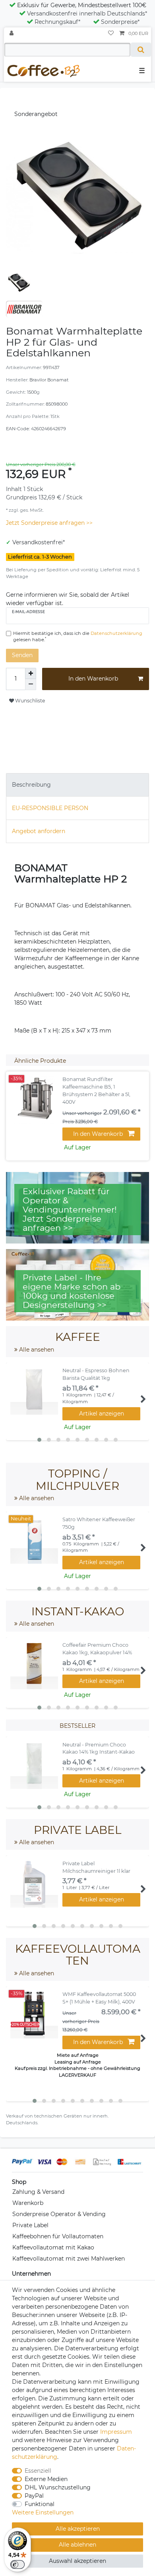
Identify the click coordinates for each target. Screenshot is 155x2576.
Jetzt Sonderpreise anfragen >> (49, 523)
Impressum (116, 2432)
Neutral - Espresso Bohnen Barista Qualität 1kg (96, 1374)
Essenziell (38, 2471)
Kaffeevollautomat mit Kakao (53, 2247)
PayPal (34, 2496)
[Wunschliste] (111, 34)
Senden (22, 655)
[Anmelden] (12, 34)
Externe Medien (46, 2479)
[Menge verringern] (31, 685)
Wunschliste (29, 701)
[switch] (17, 2564)
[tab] (77, 785)
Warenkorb (28, 2203)
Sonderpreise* (120, 22)
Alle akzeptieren (78, 2529)
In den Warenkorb (93, 679)
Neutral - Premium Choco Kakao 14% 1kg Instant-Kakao (99, 1748)
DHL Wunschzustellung (58, 2487)
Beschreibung (31, 785)
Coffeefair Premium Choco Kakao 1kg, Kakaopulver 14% (97, 1649)
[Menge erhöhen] (31, 673)
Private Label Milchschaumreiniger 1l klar (96, 1867)
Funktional (40, 2504)
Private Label (30, 2225)
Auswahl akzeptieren (77, 2561)
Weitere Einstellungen (43, 2512)
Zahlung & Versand (38, 2192)
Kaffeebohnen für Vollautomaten (58, 2236)
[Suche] (141, 50)
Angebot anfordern (39, 831)
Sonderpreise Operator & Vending (59, 2214)
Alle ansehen (36, 1350)
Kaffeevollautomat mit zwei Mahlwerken (69, 2259)
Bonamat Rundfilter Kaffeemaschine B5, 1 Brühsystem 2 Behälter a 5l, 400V (96, 1091)
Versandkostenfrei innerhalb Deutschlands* (87, 14)
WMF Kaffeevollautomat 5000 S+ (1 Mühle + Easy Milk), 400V (99, 1998)
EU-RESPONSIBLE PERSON (50, 808)
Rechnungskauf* (57, 22)
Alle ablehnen (77, 2545)
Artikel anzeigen (102, 1414)
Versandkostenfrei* (39, 542)
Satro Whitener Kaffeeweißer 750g (99, 1523)
